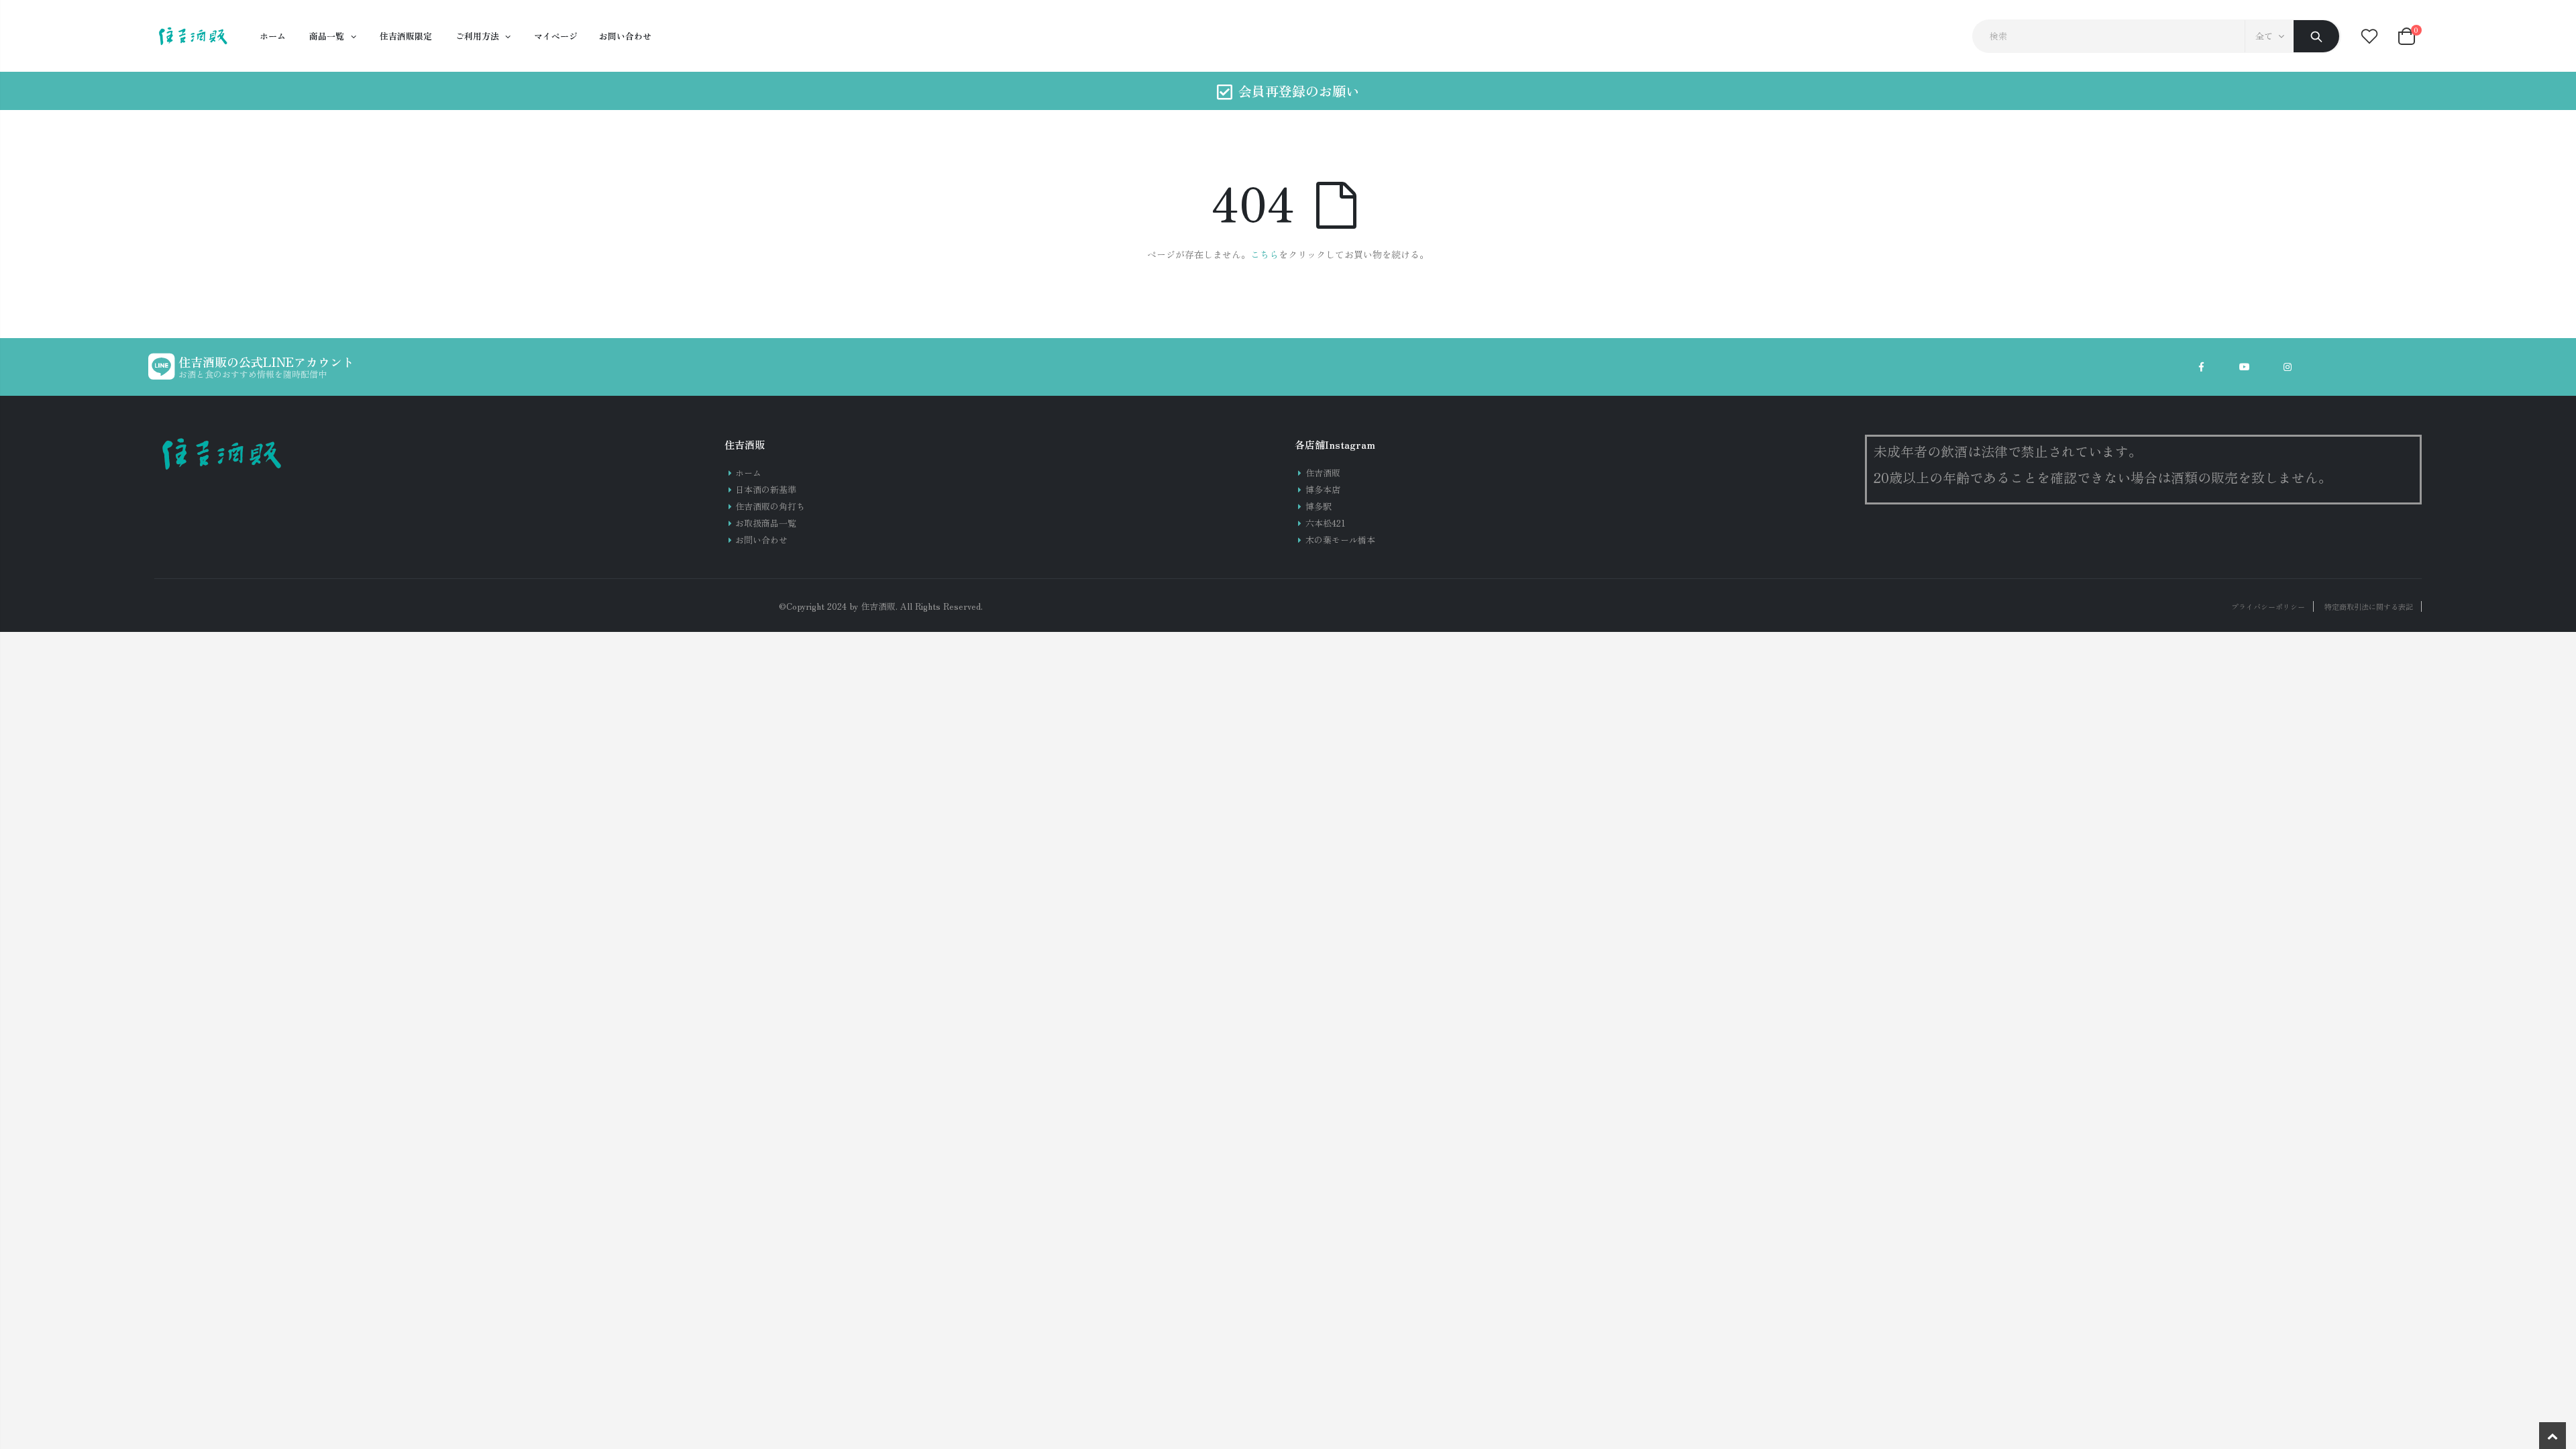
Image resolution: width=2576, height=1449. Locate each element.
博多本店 (1323, 489)
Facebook (2202, 367)
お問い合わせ (761, 540)
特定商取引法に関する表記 (2369, 606)
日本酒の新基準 (766, 489)
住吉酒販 (1323, 473)
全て (2264, 36)
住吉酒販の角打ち (770, 506)
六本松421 (1326, 523)
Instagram (2288, 367)
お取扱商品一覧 (766, 523)
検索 (2316, 36)
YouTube (2245, 367)
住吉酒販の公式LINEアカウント (266, 362)
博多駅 (1319, 506)
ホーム (748, 473)
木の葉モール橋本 (1340, 540)
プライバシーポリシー (2268, 606)
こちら (1265, 254)
